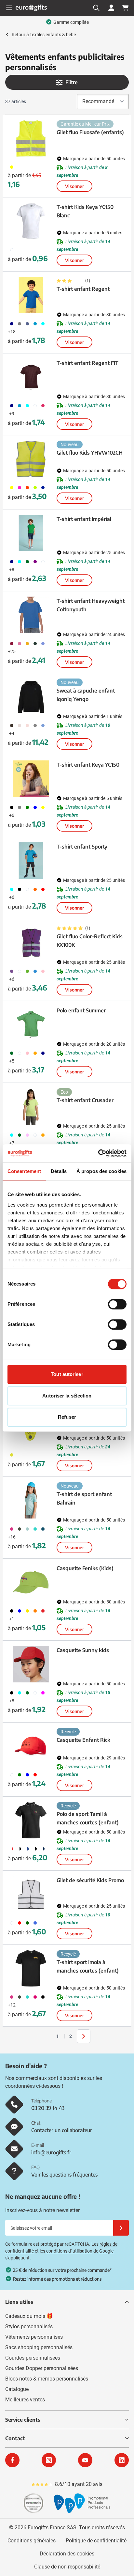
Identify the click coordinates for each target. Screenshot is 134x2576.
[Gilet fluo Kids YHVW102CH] (31, 459)
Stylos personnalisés (29, 2326)
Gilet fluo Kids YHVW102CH (90, 453)
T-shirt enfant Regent (83, 289)
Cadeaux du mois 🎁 (29, 2316)
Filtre (72, 82)
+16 (12, 1537)
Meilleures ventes (25, 2400)
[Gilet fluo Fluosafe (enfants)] (31, 138)
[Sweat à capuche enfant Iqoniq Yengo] (31, 697)
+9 (12, 414)
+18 (12, 332)
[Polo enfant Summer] (31, 1024)
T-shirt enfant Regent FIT (87, 363)
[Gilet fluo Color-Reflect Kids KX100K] (31, 943)
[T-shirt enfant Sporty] (31, 861)
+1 (12, 1619)
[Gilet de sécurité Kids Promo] (31, 1894)
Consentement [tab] (24, 1171)
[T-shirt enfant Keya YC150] (31, 779)
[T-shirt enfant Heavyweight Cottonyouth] (31, 615)
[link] (47, 2036)
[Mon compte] (111, 8)
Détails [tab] (59, 1171)
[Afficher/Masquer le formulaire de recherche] (96, 8)
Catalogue (17, 2389)
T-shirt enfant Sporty (82, 847)
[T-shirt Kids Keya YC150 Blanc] (31, 221)
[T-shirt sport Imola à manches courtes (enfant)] (31, 1968)
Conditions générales (32, 2541)
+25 (12, 651)
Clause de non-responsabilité (67, 2567)
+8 (12, 570)
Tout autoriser (67, 1374)
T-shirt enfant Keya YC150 (88, 765)
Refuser (67, 1417)
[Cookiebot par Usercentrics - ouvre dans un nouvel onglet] (98, 1153)
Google (106, 2251)
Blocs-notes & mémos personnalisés (47, 2379)
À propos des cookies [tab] (101, 1171)
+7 (12, 1143)
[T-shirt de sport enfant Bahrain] (31, 1500)
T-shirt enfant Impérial (84, 519)
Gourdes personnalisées (33, 2358)
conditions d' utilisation (69, 2251)
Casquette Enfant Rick (83, 1740)
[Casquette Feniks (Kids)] (31, 1582)
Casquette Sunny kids (83, 1650)
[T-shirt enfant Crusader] (31, 1106)
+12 (12, 2005)
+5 (12, 1061)
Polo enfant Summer (81, 1010)
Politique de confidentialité (96, 2541)
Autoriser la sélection (67, 1396)
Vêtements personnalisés (34, 2337)
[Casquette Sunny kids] (31, 1664)
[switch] (117, 1304)
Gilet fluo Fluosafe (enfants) (90, 132)
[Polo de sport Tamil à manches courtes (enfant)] (31, 1820)
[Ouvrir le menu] (9, 8)
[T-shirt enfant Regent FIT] (31, 377)
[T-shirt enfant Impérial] (31, 533)
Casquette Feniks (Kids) (85, 1568)
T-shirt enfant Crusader (85, 1100)
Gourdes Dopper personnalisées (42, 2368)
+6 (12, 815)
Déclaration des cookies (67, 2554)
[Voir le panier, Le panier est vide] (126, 8)
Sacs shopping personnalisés (39, 2347)
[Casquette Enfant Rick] (31, 1746)
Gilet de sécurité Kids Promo (90, 1880)
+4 (12, 733)
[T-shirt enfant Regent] (31, 295)
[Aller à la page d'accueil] (31, 8)
